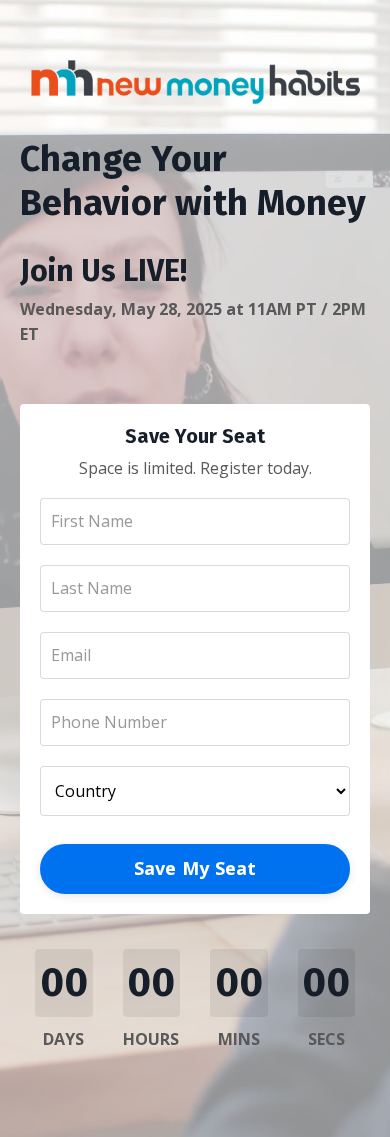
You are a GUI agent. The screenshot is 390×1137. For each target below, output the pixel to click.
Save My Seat (195, 868)
